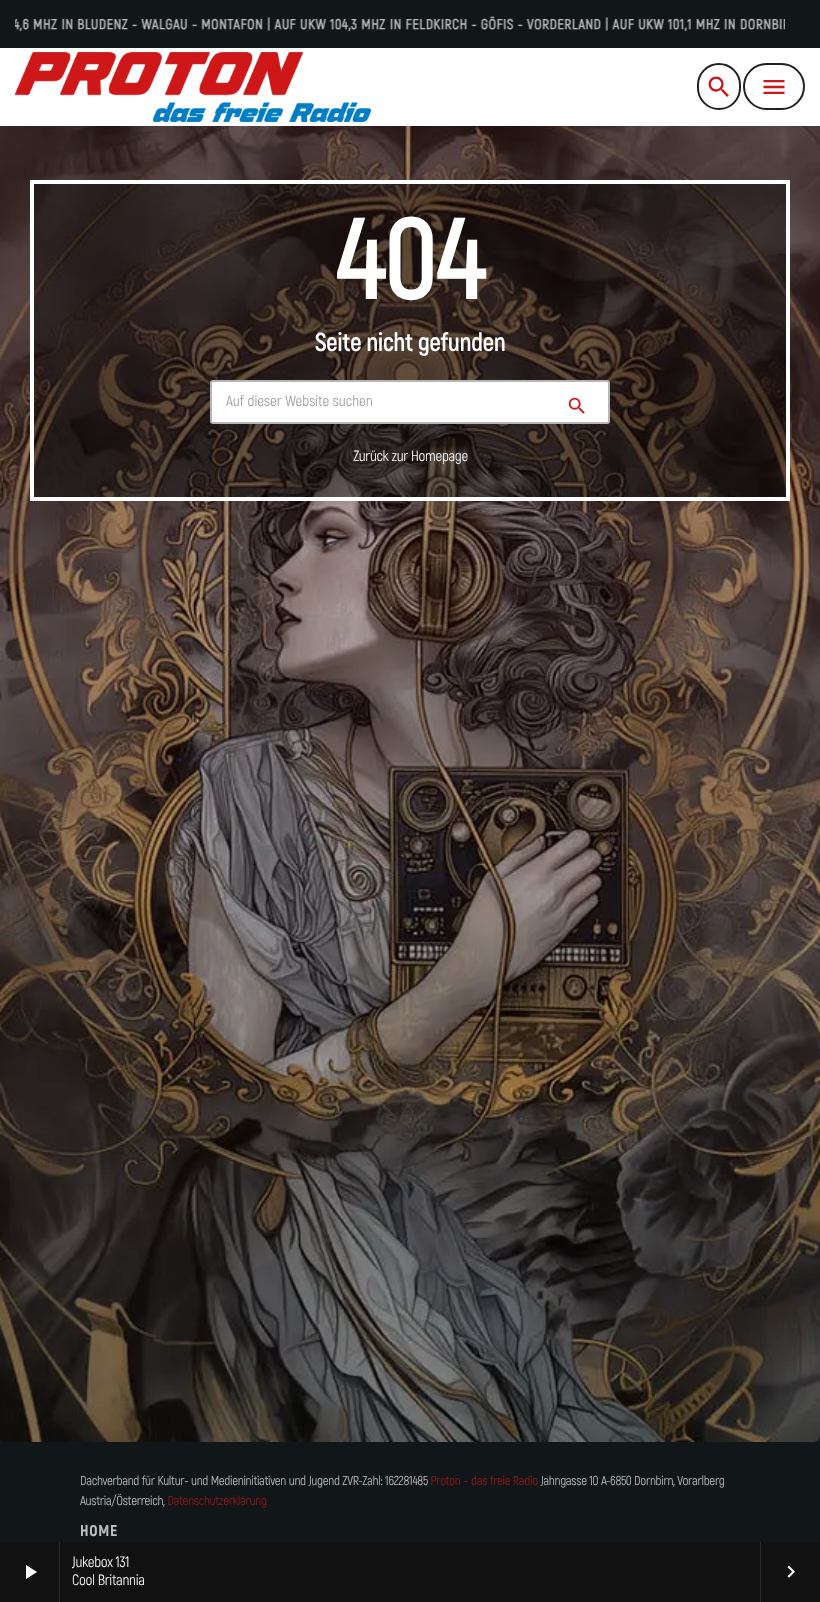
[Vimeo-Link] (193, 87)
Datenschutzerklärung (216, 1501)
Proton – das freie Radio (483, 1481)
